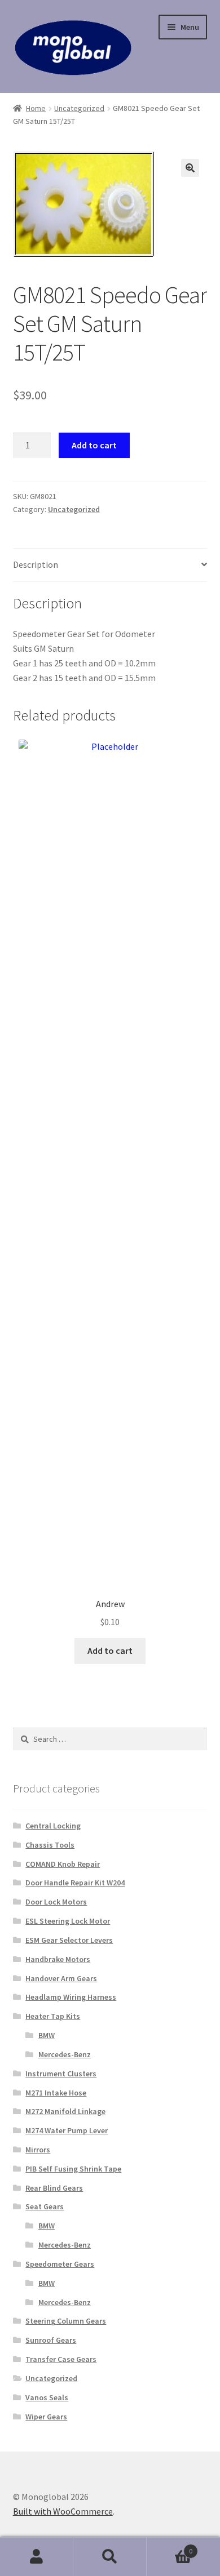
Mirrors (38, 2150)
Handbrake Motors (58, 1959)
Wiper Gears (46, 2417)
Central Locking (53, 1826)
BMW (47, 2035)
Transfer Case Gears (61, 2359)
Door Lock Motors (56, 1902)
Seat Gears (45, 2206)
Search (110, 2557)
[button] (190, 168)
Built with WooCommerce (63, 2511)
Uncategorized (79, 108)
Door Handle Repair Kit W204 (75, 1883)
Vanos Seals (47, 2397)
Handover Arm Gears (61, 1978)
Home (36, 108)
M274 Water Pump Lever (67, 2130)
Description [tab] (36, 564)
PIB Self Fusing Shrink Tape (73, 2169)
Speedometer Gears (60, 2264)
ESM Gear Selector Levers (69, 1940)
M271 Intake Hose (56, 2093)
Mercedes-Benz (65, 2054)
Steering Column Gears (66, 2321)
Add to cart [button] (110, 1650)
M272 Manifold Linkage (65, 2111)
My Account (37, 2557)
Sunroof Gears (51, 2340)
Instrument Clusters (61, 2074)
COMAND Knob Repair (63, 1864)
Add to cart (94, 445)
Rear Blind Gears (54, 2188)
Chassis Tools (50, 1845)
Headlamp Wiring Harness (71, 1997)
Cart (170, 2547)
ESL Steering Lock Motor (68, 1921)
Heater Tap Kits (53, 2016)
